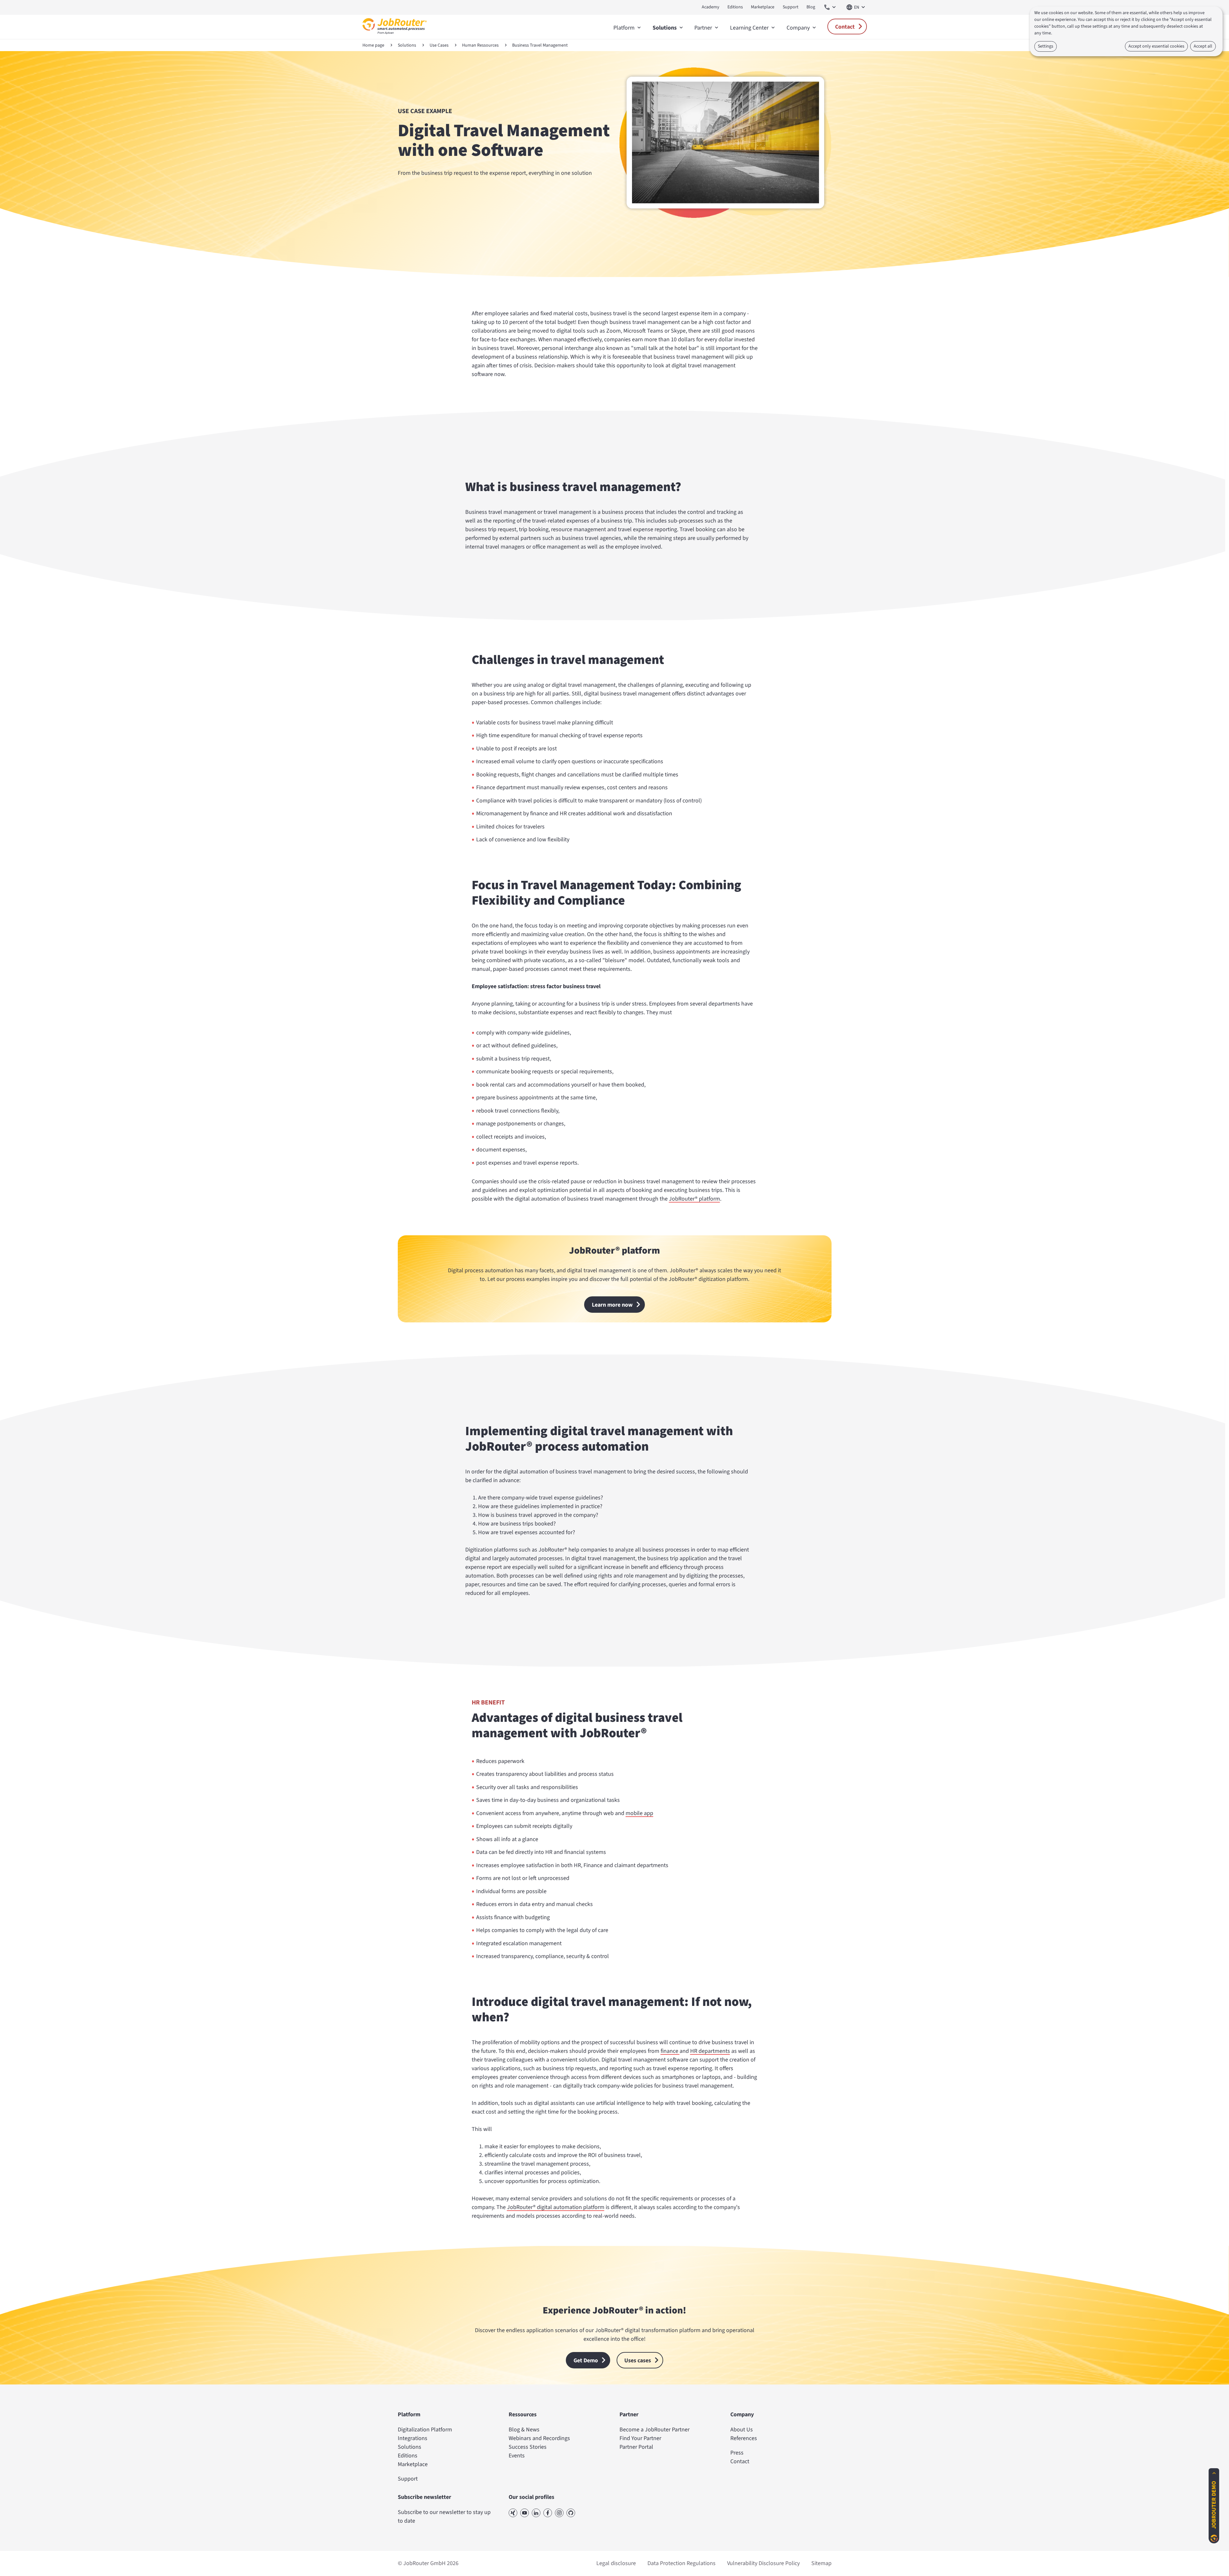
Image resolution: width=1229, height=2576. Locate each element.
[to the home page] (395, 36)
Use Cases (439, 45)
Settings (1046, 46)
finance (670, 2051)
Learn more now (612, 1305)
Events (517, 2456)
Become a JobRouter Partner (655, 2430)
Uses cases (638, 2361)
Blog (811, 7)
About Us (742, 2430)
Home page (373, 45)
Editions (735, 7)
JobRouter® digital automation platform (556, 2207)
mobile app (639, 1813)
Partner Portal (636, 2447)
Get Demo (586, 2361)
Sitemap (821, 2563)
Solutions (407, 45)
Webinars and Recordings (539, 2438)
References (744, 2438)
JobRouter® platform (695, 1199)
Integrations (413, 2438)
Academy (711, 7)
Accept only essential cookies (1156, 46)
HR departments (710, 2051)
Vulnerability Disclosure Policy (763, 2563)
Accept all (1203, 46)
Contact (845, 27)
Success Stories (528, 2447)
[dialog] (1126, 31)
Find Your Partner (640, 2438)
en (857, 7)
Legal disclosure (616, 2563)
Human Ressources (480, 45)
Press (737, 2453)
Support (791, 7)
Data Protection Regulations (681, 2563)
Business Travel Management (540, 45)
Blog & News (524, 2430)
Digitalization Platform (425, 2430)
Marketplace (763, 7)
